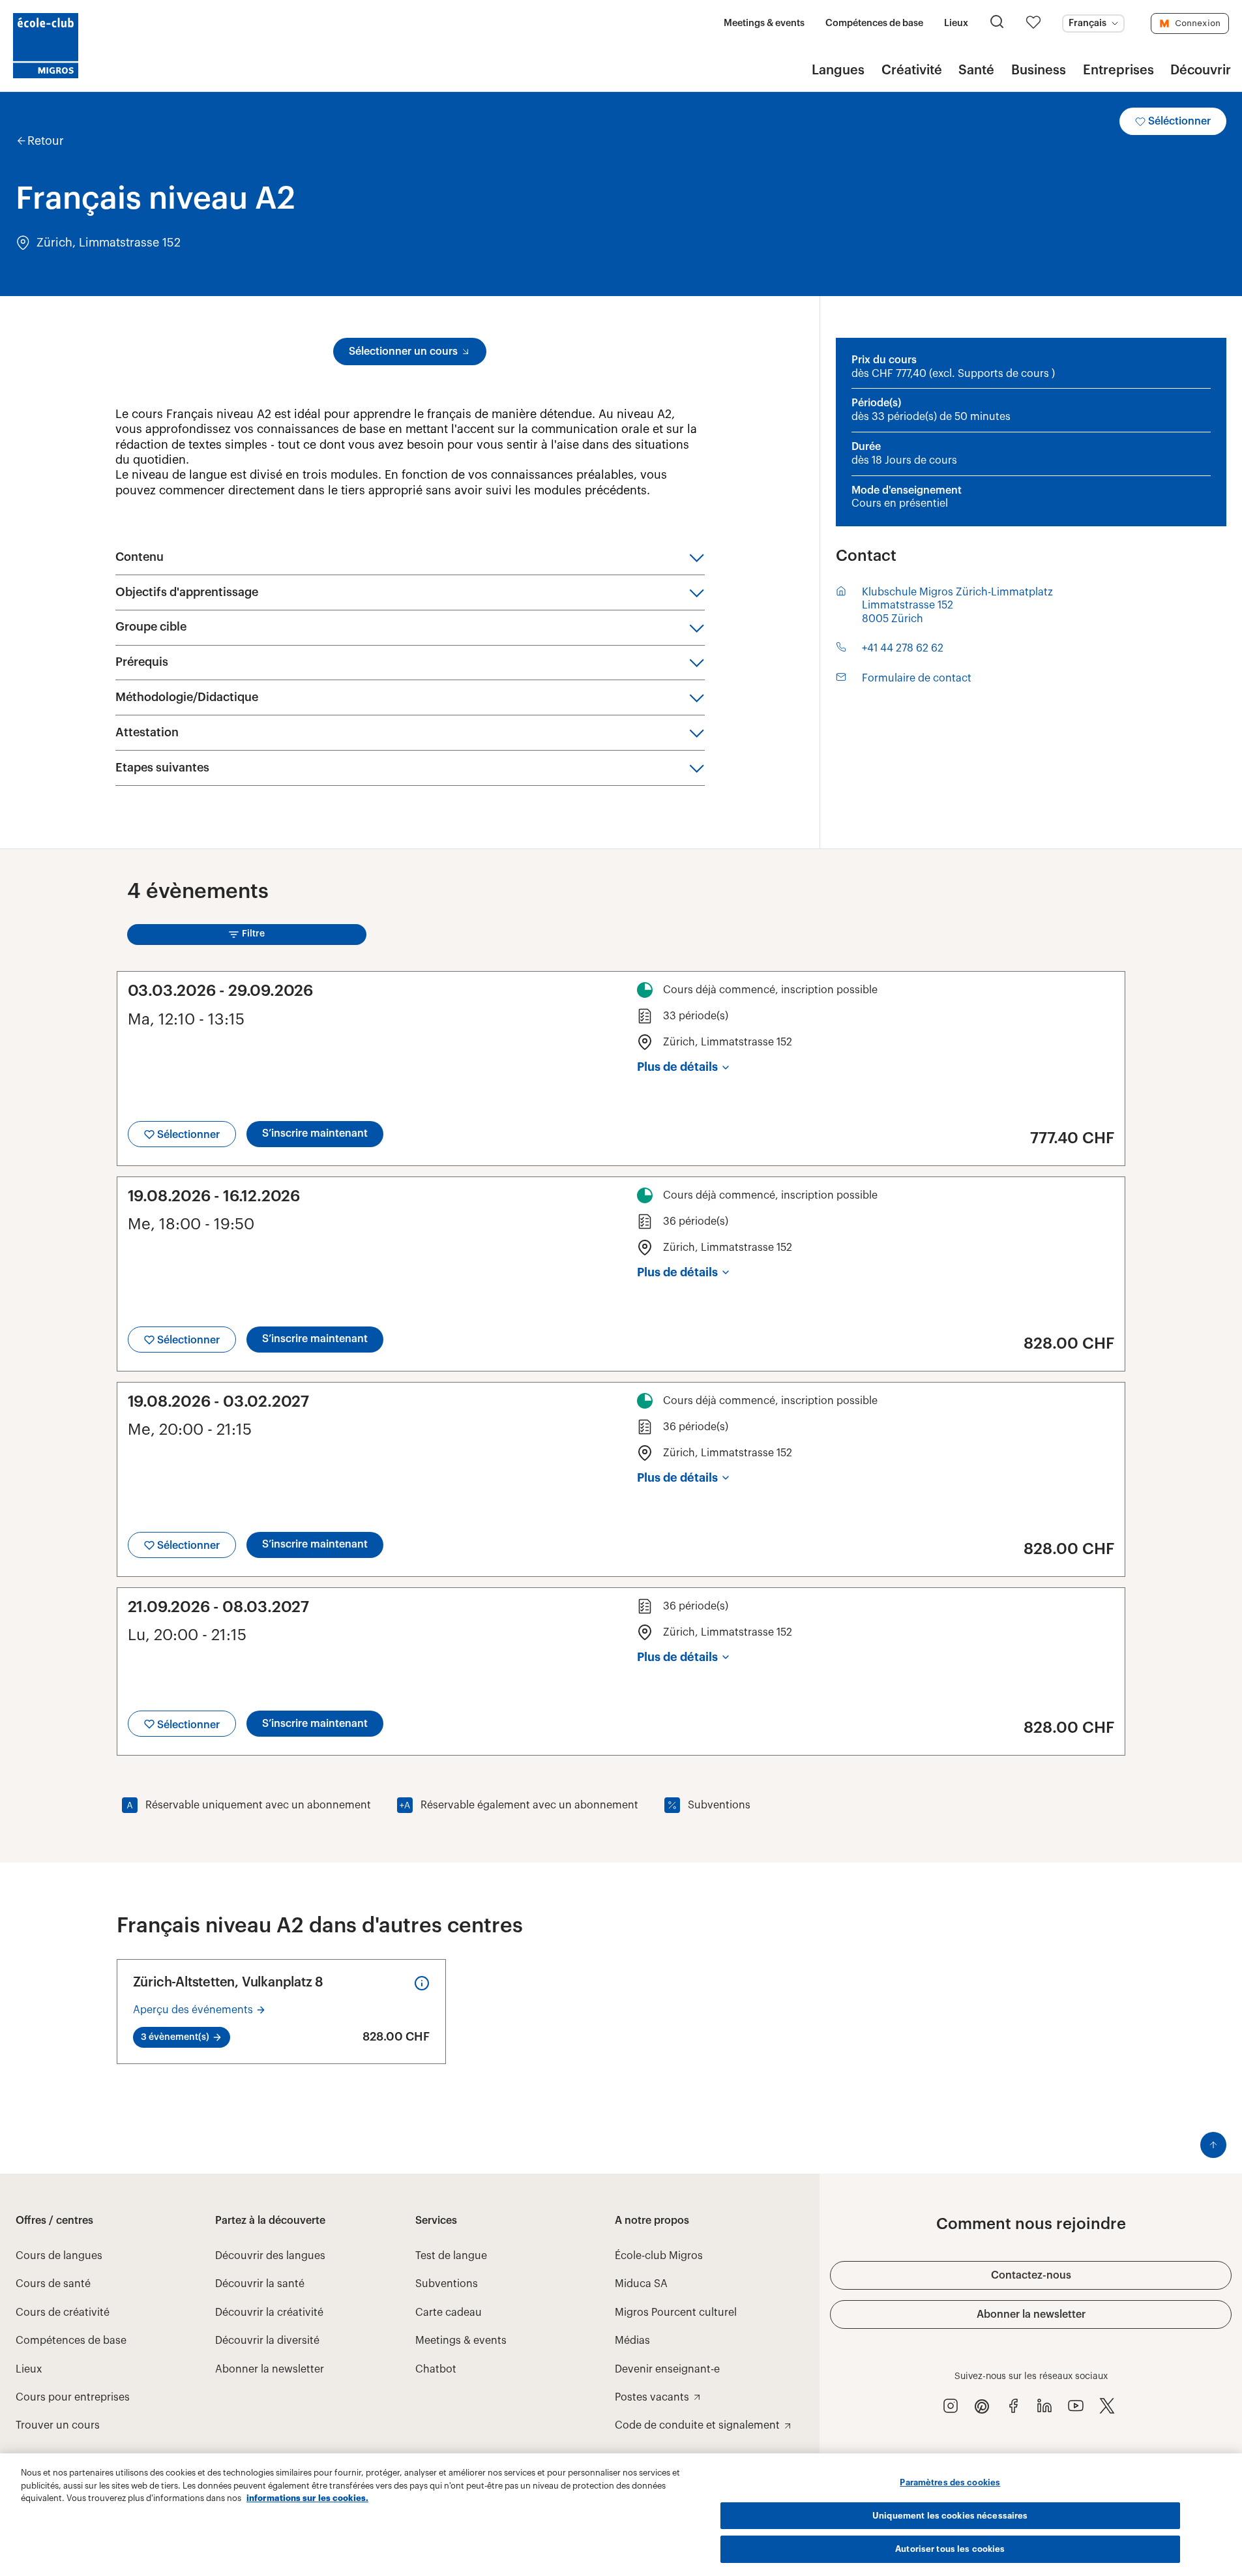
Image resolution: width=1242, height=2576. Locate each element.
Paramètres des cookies (950, 2482)
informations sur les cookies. (307, 2498)
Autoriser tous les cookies (950, 2549)
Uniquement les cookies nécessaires (950, 2516)
